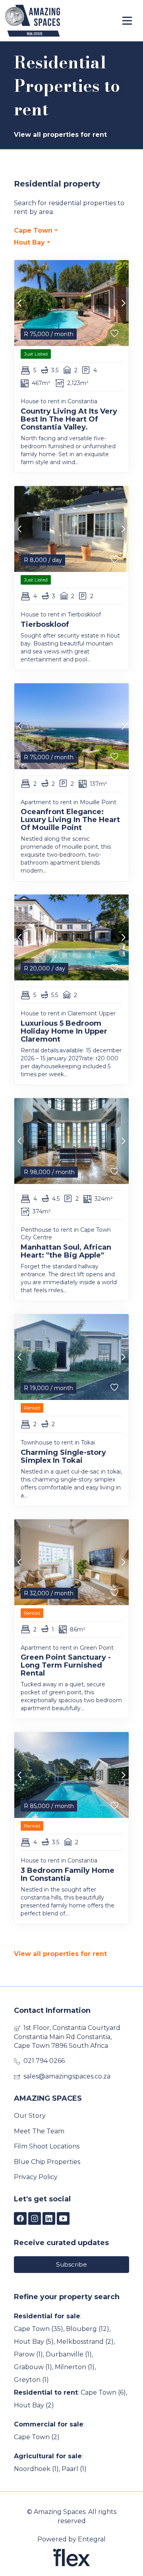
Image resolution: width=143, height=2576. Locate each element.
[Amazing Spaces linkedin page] (49, 2219)
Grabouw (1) (33, 2367)
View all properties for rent (60, 135)
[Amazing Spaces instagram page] (35, 2219)
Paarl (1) (74, 2469)
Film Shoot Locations (47, 2146)
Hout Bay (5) (34, 2342)
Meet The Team (39, 2131)
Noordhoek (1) (36, 2469)
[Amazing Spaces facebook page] (20, 2219)
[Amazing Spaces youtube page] (63, 2219)
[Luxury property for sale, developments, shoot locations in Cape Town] (48, 21)
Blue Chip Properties (47, 2162)
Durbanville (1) (69, 2354)
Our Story (30, 2116)
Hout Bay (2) (34, 2405)
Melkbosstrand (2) (85, 2342)
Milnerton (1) (75, 2367)
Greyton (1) (31, 2380)
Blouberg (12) (88, 2329)
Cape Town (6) (103, 2392)
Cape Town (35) (39, 2329)
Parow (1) (28, 2354)
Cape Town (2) (37, 2437)
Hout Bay (30, 242)
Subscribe (71, 2264)
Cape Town (34, 230)
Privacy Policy (36, 2177)
